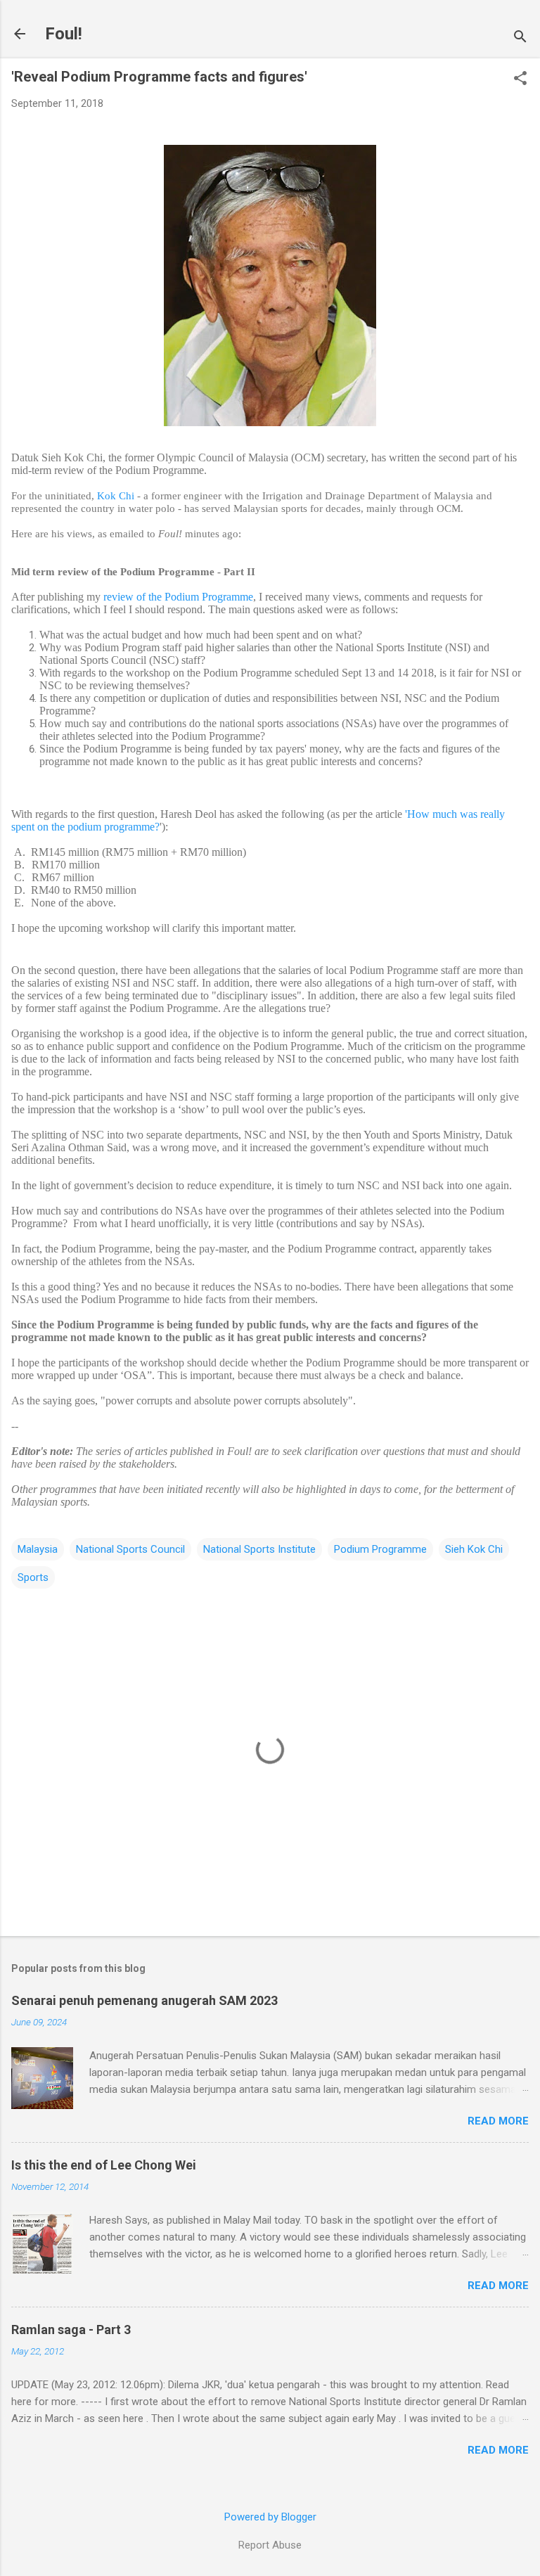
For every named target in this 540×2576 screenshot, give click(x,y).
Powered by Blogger (270, 2517)
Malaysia (38, 1549)
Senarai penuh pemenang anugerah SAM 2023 (144, 2000)
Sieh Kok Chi (474, 1549)
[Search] (520, 38)
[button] (520, 79)
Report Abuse (270, 2545)
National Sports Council (130, 1549)
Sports (33, 1577)
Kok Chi (116, 496)
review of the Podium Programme (178, 597)
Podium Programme (380, 1549)
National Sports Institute (259, 1549)
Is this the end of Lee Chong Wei (104, 2165)
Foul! (64, 34)
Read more (498, 2121)
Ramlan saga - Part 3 (71, 2330)
